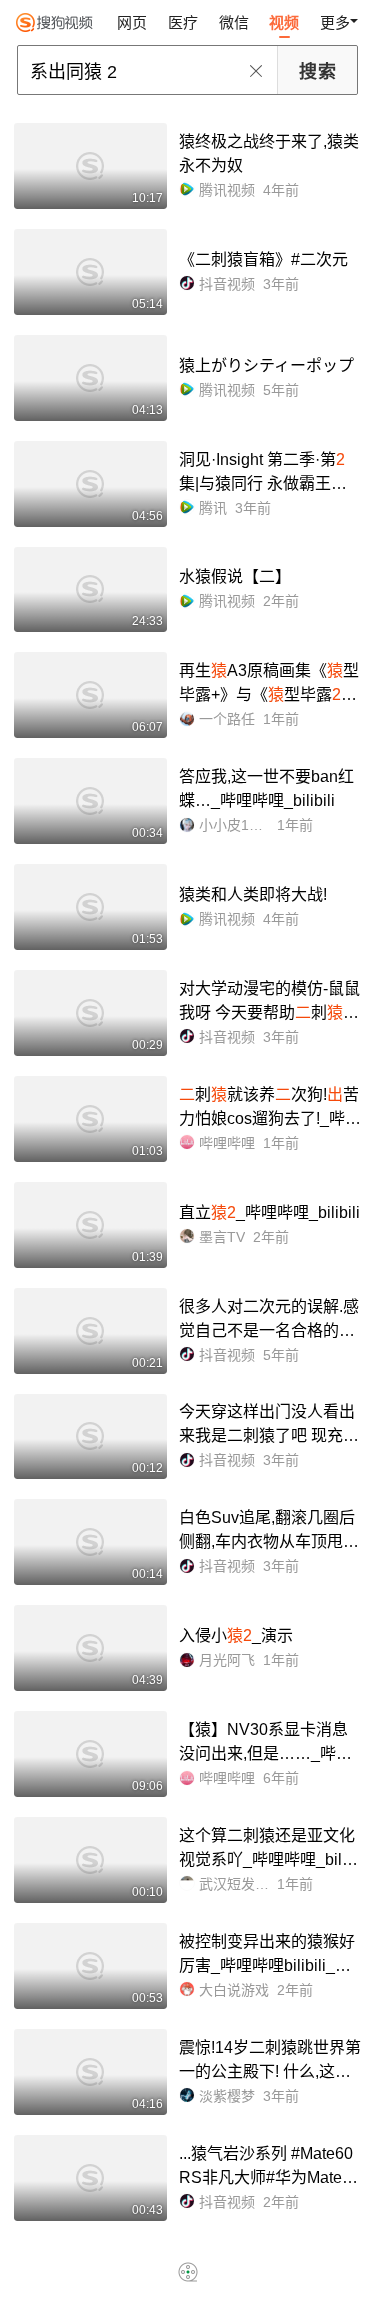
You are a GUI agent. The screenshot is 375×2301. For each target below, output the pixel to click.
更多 (335, 22)
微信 (234, 22)
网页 (132, 22)
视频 (284, 22)
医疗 (183, 22)
